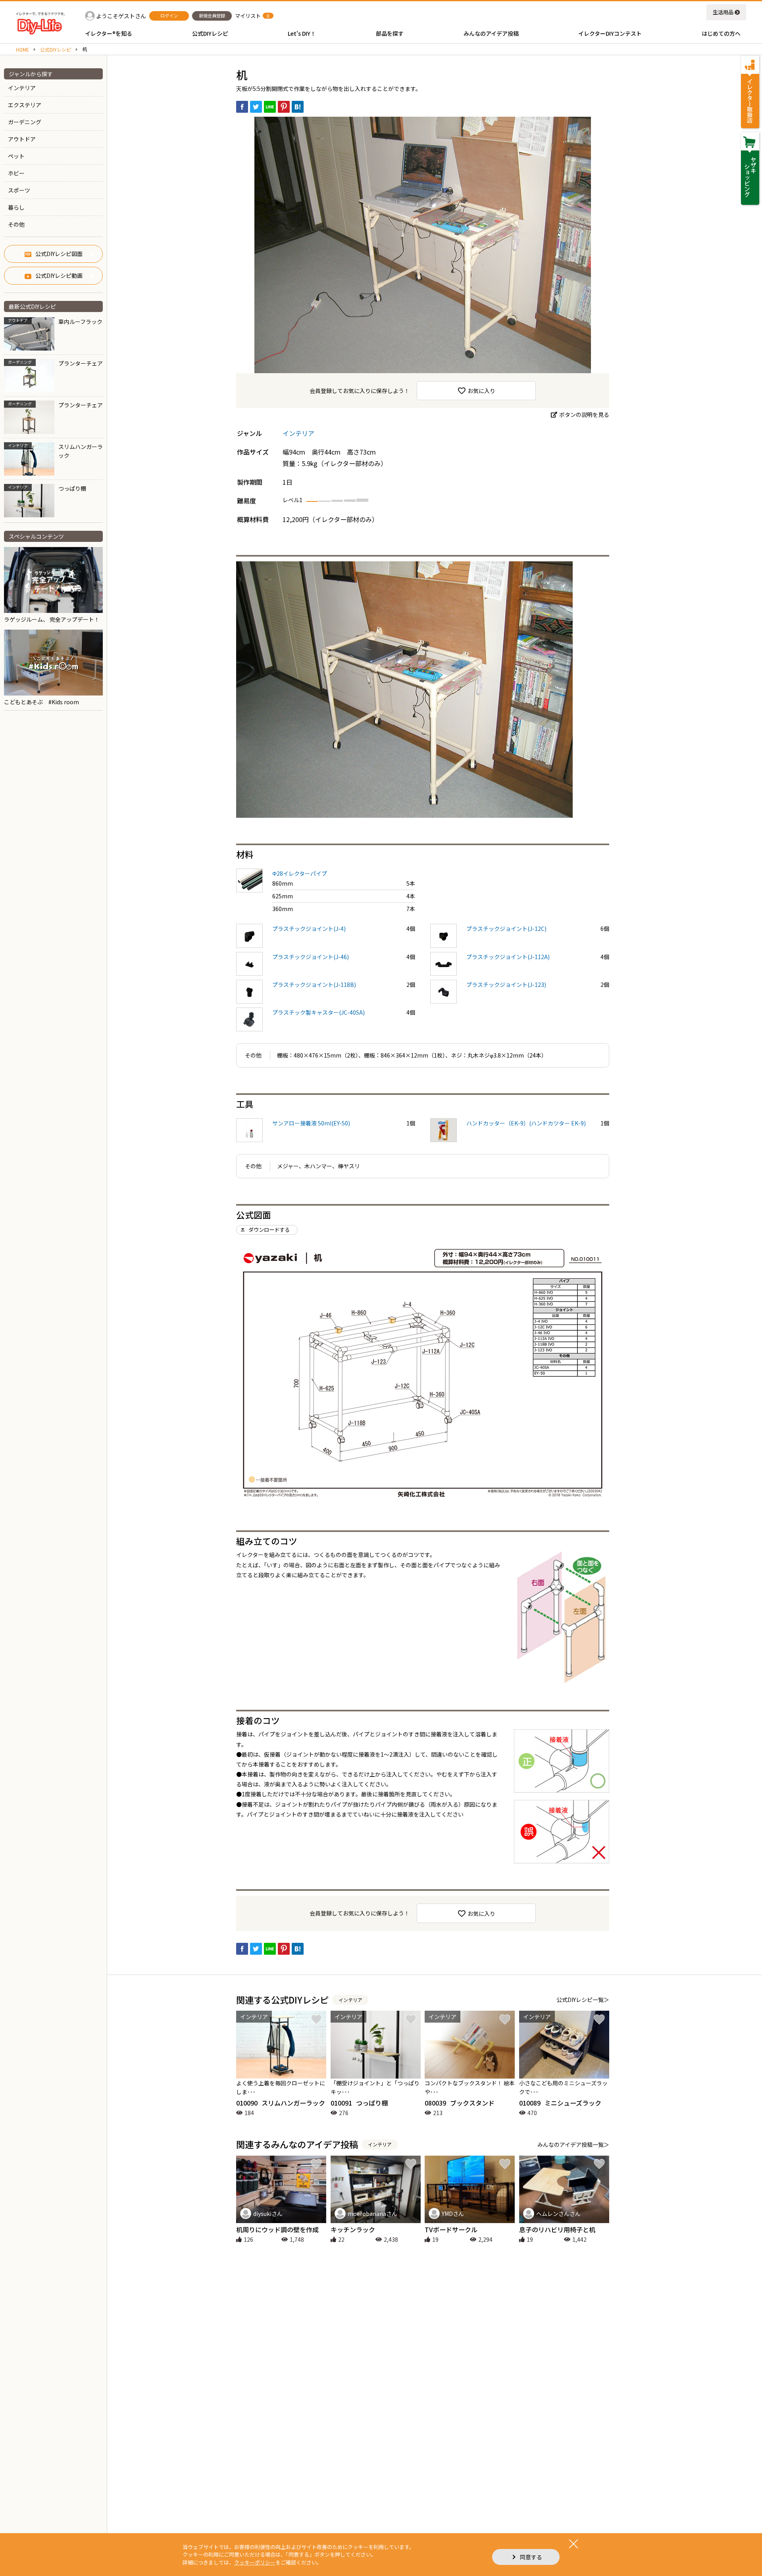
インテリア (22, 88)
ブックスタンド (460, 2103)
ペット (16, 156)
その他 (16, 224)
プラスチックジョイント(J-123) (506, 985)
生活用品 (723, 12)
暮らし (16, 207)
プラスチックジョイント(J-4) (309, 929)
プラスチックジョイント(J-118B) (314, 985)
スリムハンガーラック (281, 2103)
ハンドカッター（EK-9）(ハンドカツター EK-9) (526, 1123)
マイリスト (248, 16)
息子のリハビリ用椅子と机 (557, 2229)
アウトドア (22, 139)
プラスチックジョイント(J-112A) (508, 957)
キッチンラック (353, 2229)
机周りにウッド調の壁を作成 (277, 2229)
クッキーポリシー (255, 2562)
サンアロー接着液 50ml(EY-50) (311, 1123)
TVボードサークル (451, 2229)
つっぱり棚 (359, 2103)
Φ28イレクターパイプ (300, 873)
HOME (22, 50)
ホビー (16, 173)
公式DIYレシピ (56, 50)
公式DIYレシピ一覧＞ (583, 2000)
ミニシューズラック (560, 2103)
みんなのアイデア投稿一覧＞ (573, 2144)
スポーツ (19, 190)
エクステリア (25, 105)
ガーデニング (25, 122)
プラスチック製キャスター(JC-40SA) (318, 1012)
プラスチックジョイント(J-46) (311, 957)
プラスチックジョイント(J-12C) (506, 929)
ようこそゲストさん (121, 16)
